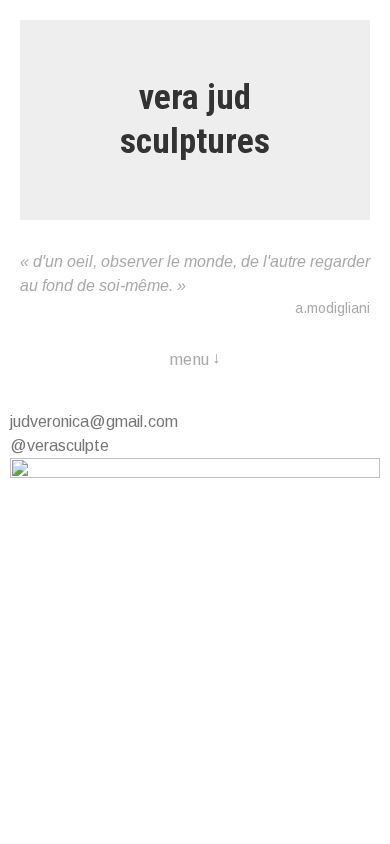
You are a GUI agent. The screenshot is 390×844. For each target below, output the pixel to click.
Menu (190, 359)
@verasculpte (59, 445)
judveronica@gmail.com (94, 421)
